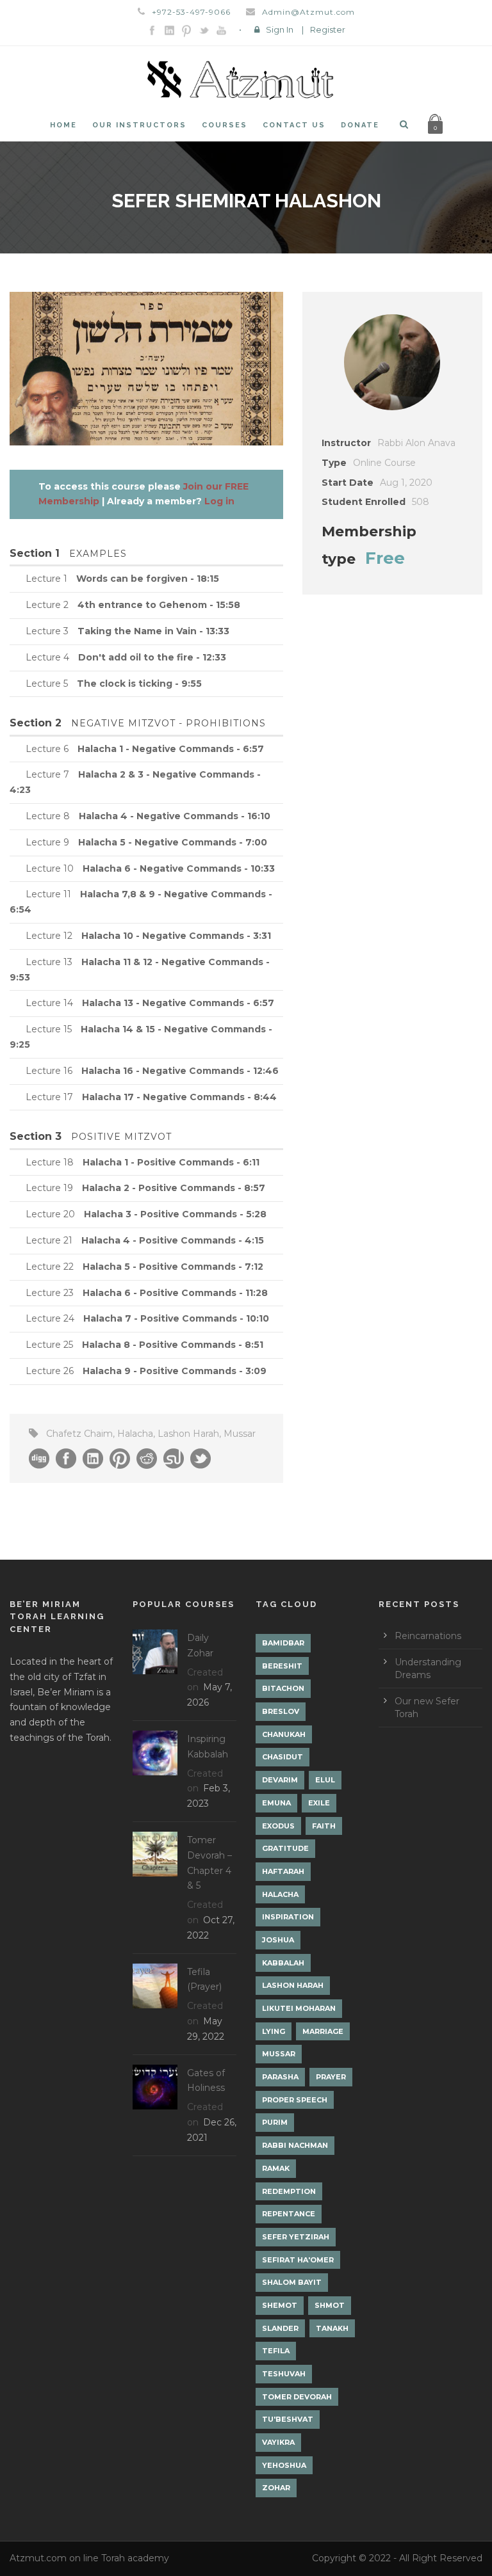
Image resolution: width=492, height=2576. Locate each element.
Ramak (276, 2168)
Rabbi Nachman (295, 2145)
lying (274, 2031)
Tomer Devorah (297, 2397)
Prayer (331, 2077)
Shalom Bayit (292, 2282)
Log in (219, 501)
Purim (275, 2122)
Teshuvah (284, 2374)
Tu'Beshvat (288, 2419)
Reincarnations (428, 1636)
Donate (360, 125)
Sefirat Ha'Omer (298, 2260)
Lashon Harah (188, 1434)
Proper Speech (295, 2100)
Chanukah (284, 1734)
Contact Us (294, 125)
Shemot (280, 2305)
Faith (324, 1826)
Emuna (276, 1803)
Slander (280, 2328)
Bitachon (283, 1688)
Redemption (289, 2191)
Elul (325, 1780)
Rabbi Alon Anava (416, 443)
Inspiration (288, 1917)
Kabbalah (283, 1963)
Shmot (330, 2305)
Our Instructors (139, 125)
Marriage (323, 2031)
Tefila (276, 2351)
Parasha (280, 2077)
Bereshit (282, 1666)
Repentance (289, 2214)
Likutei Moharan (299, 2008)
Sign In (280, 29)
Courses (225, 125)
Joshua (278, 1940)
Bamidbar (283, 1643)
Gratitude (285, 1848)
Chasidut (283, 1757)
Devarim (280, 1780)
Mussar (240, 1434)
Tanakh (332, 2328)
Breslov (281, 1711)
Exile (319, 1803)
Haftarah (283, 1871)
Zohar (276, 2488)
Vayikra (278, 2442)
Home (63, 125)
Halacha (135, 1434)
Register (328, 29)
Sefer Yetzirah (296, 2237)
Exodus (278, 1826)
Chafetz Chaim (79, 1434)
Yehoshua (284, 2465)
